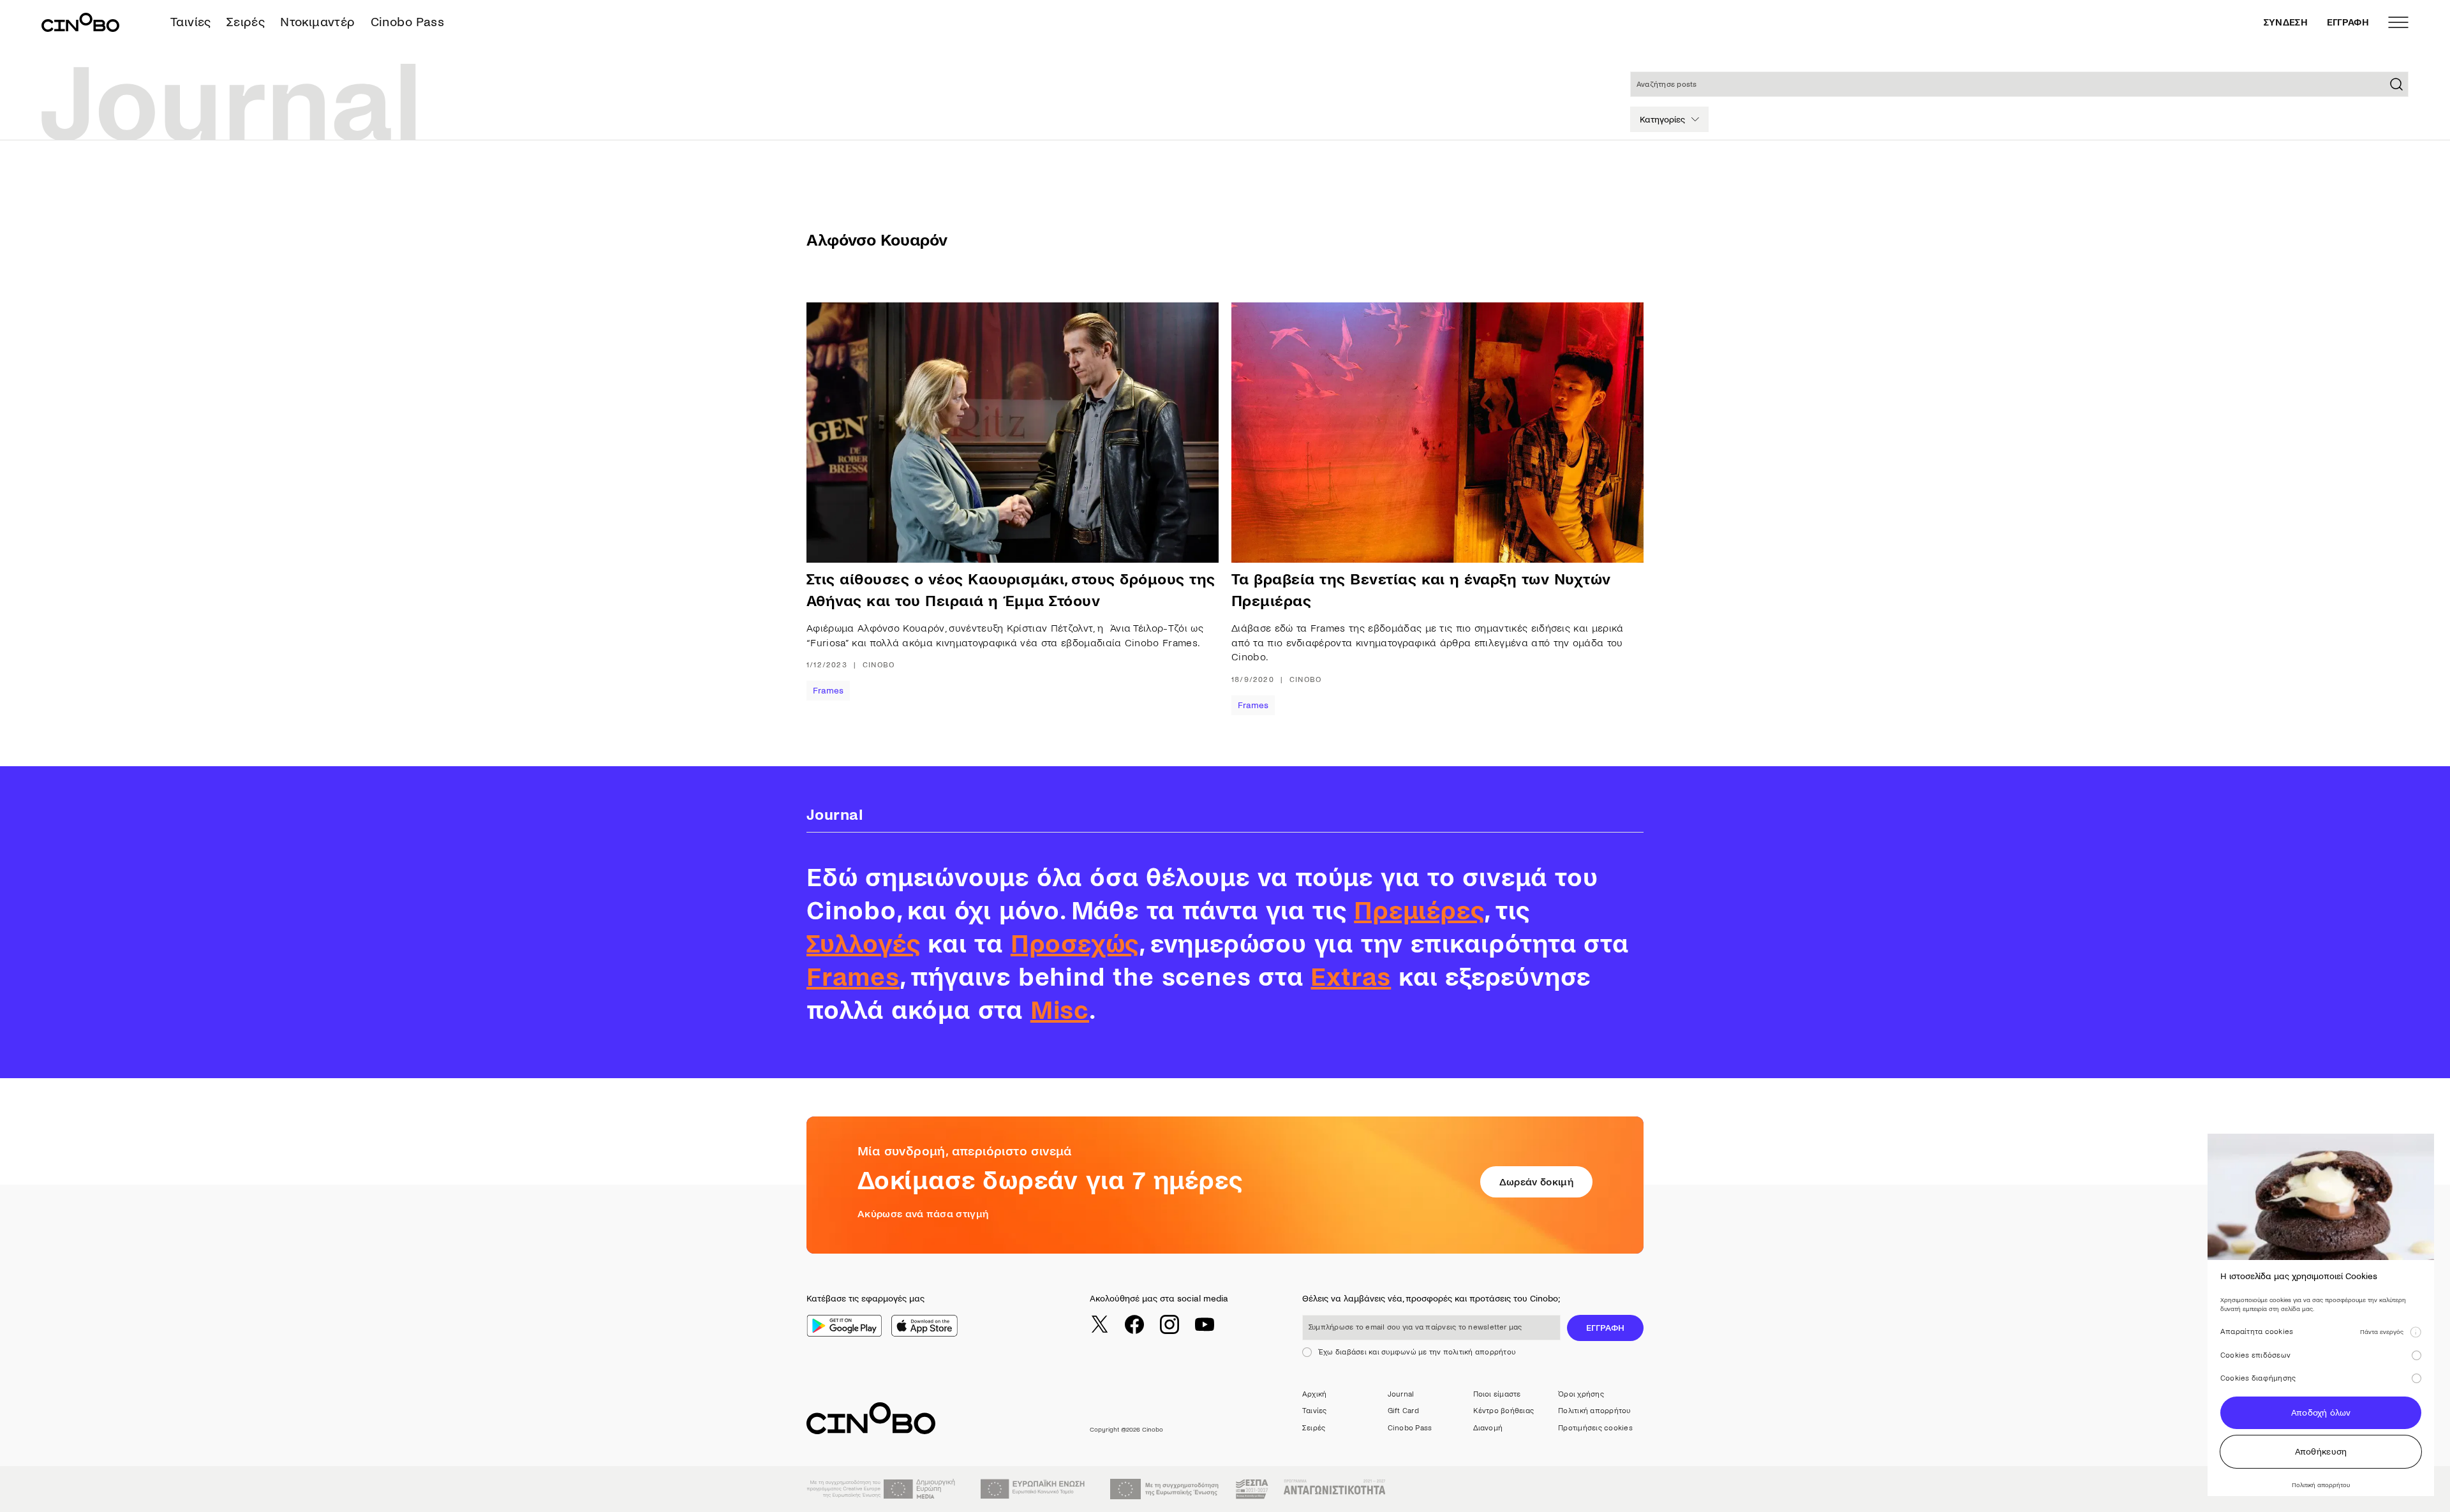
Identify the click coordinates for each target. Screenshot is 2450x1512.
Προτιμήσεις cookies (1595, 1428)
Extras (1351, 977)
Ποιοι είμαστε (1497, 1394)
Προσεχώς (1075, 944)
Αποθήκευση (2321, 1452)
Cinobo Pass (407, 22)
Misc (1060, 1011)
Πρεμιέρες (1419, 911)
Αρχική (1314, 1394)
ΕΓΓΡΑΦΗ (2348, 22)
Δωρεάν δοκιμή (1536, 1182)
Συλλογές (863, 944)
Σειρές (246, 22)
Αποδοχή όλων (2321, 1413)
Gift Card (1403, 1411)
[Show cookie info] (2416, 1332)
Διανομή (1488, 1428)
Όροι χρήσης (1581, 1394)
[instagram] (1169, 1324)
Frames (828, 691)
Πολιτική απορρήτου (1594, 1411)
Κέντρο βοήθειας (1504, 1411)
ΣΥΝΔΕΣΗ (2286, 22)
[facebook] (1134, 1324)
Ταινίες (191, 22)
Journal (1401, 1394)
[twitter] (1099, 1324)
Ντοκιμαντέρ (317, 22)
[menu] (2398, 22)
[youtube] (1205, 1324)
